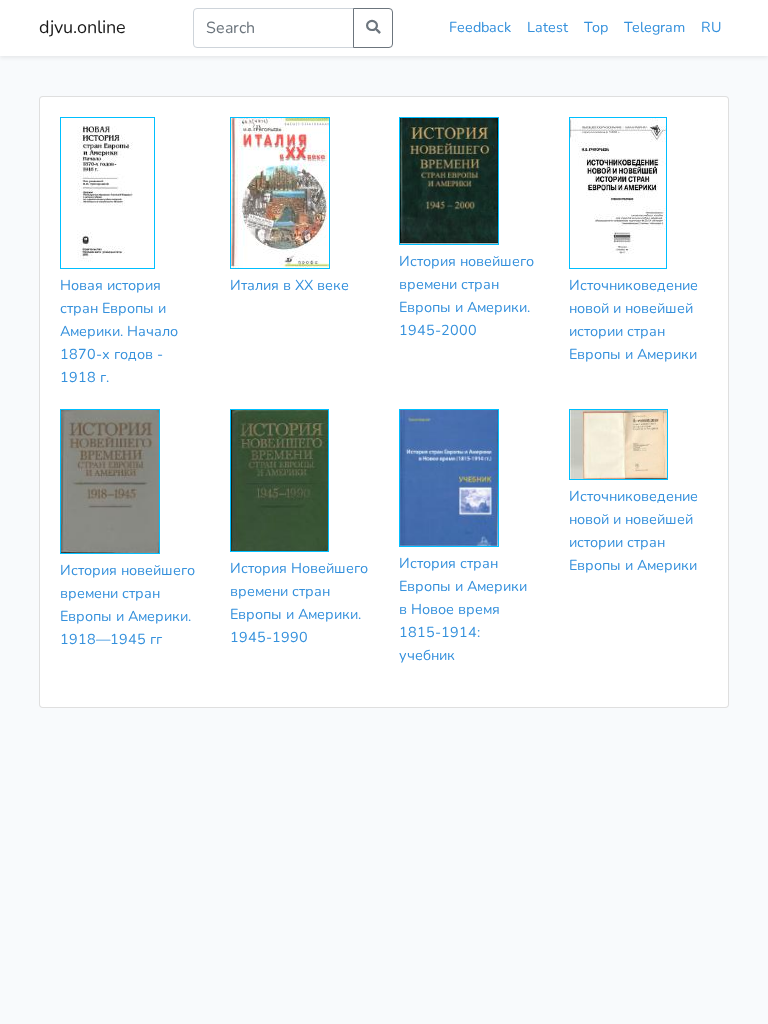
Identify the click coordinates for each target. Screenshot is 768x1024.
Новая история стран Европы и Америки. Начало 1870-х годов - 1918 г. (119, 331)
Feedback (480, 27)
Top (596, 27)
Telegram (654, 27)
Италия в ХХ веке (289, 285)
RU (711, 27)
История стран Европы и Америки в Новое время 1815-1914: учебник (463, 609)
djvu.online (82, 27)
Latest (547, 27)
